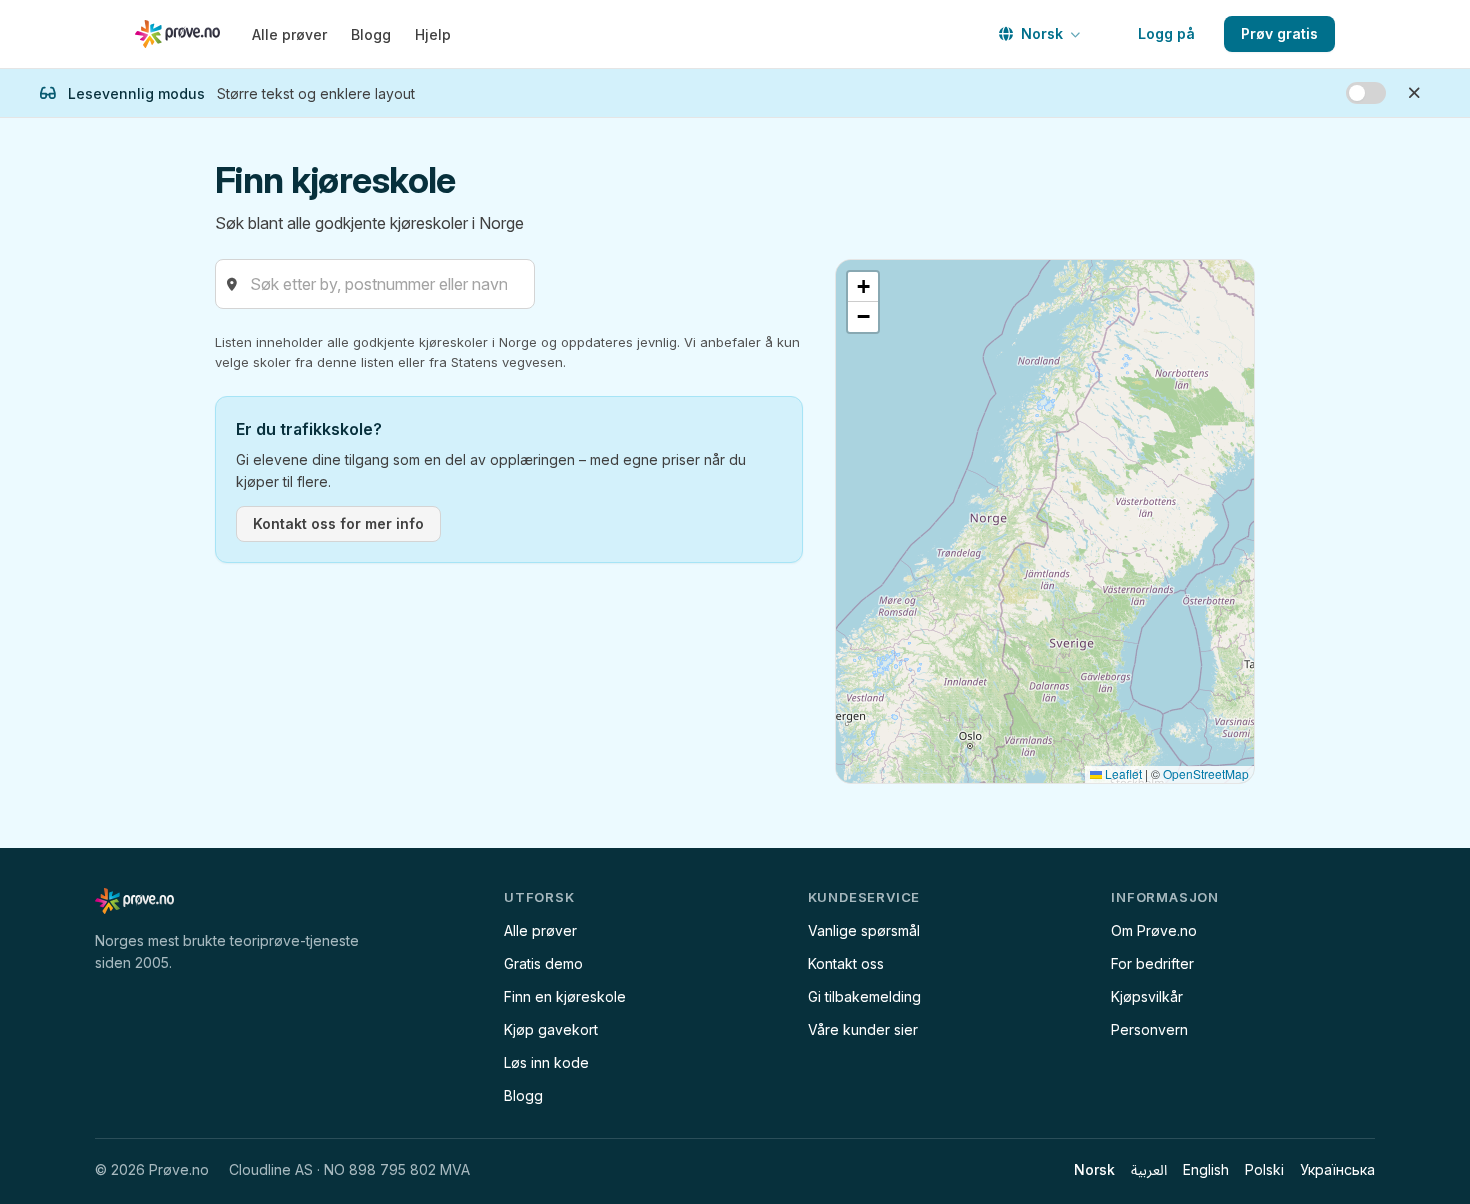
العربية (1149, 1169)
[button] (863, 287)
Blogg (371, 34)
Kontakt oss (846, 963)
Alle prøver (289, 34)
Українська (1337, 1169)
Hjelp (433, 34)
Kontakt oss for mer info (338, 523)
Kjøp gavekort (551, 1029)
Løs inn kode (546, 1062)
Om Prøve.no (1154, 930)
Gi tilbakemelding (864, 996)
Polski (1264, 1169)
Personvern (1149, 1029)
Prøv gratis (1279, 33)
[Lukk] (1414, 93)
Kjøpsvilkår (1147, 996)
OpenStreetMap (1206, 773)
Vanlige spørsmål (864, 930)
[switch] (1366, 93)
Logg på (1166, 33)
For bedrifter (1152, 963)
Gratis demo (543, 963)
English (1206, 1169)
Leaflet (1122, 773)
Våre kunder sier (863, 1029)
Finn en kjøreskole (565, 996)
